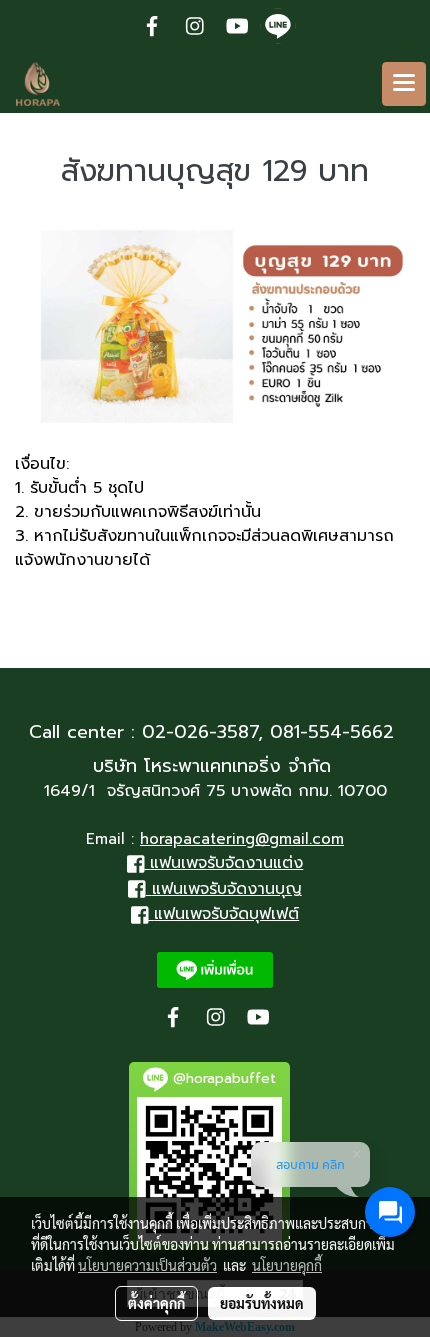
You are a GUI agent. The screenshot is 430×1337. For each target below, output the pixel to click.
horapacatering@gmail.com (242, 839)
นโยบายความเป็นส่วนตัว (147, 1265)
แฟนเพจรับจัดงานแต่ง (226, 863)
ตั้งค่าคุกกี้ (156, 1303)
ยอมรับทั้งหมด (262, 1303)
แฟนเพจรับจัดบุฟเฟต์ (226, 914)
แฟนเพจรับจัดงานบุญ (227, 889)
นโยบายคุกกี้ (287, 1265)
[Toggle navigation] (404, 84)
